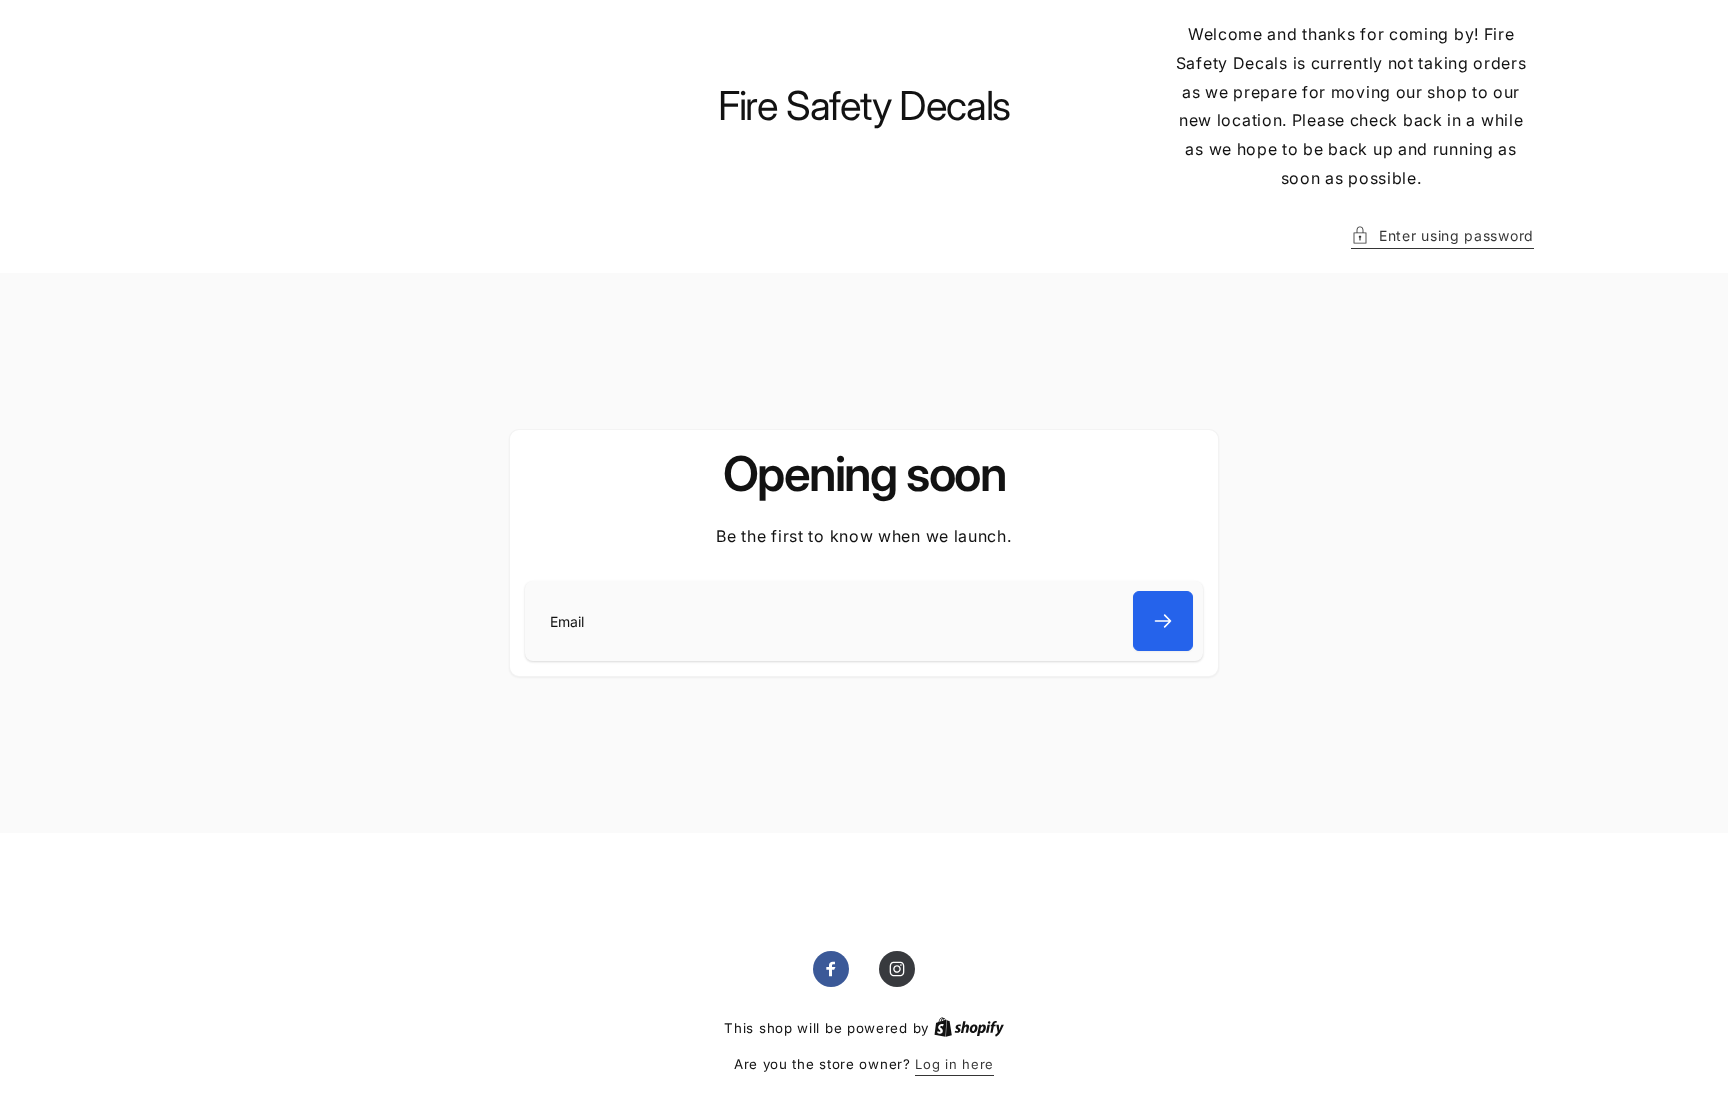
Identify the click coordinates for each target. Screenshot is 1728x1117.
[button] (1442, 235)
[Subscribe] (1163, 621)
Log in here (954, 1064)
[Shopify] (969, 1028)
